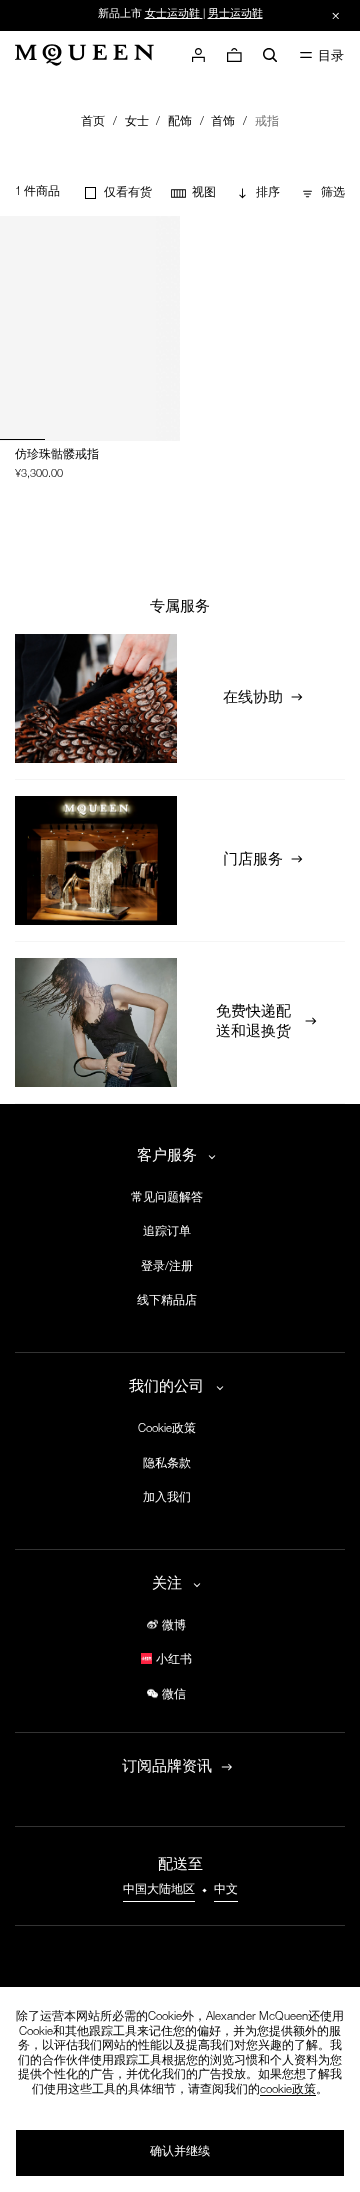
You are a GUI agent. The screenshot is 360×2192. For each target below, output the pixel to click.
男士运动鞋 (235, 14)
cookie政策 (288, 2090)
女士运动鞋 (172, 14)
